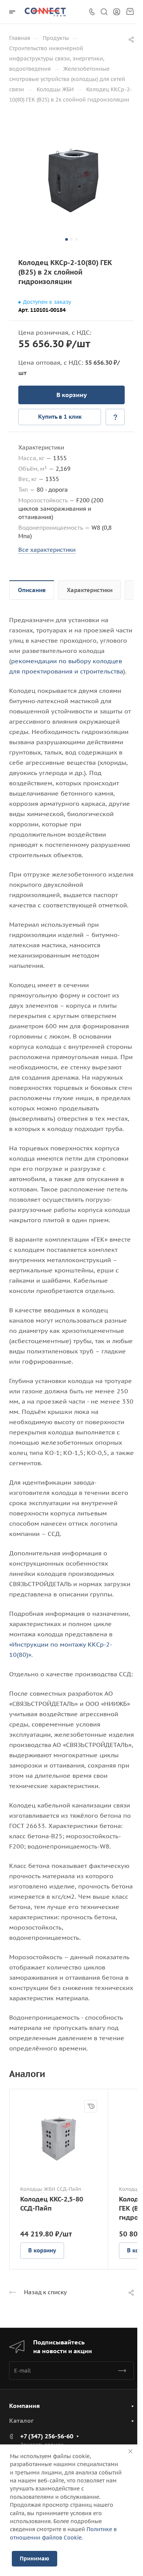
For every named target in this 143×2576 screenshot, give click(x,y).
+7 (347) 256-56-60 (47, 2436)
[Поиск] (104, 12)
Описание (32, 590)
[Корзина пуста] (130, 12)
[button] (67, 239)
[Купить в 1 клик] (91, 2106)
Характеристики (90, 590)
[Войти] (117, 12)
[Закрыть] (130, 2451)
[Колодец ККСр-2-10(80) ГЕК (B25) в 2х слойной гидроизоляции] (71, 181)
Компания (24, 2406)
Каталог (21, 2420)
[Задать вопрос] (115, 417)
